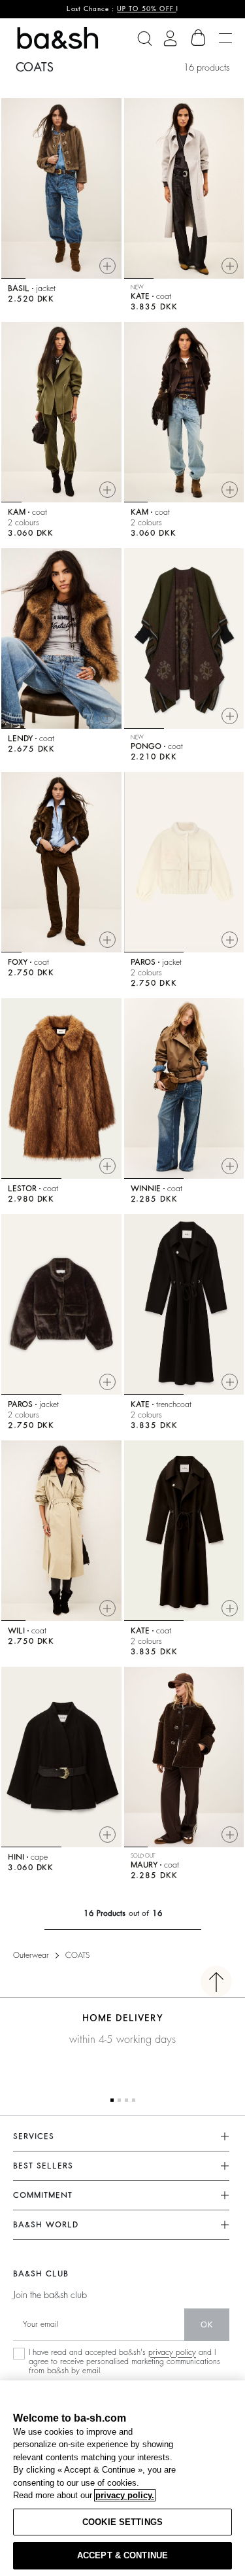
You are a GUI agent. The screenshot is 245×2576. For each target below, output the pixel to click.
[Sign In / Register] (170, 38)
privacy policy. (125, 2495)
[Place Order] (199, 38)
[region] (122, 2478)
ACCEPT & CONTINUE (122, 2555)
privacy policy (172, 2352)
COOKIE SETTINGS (122, 2522)
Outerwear (31, 1955)
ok (207, 2325)
